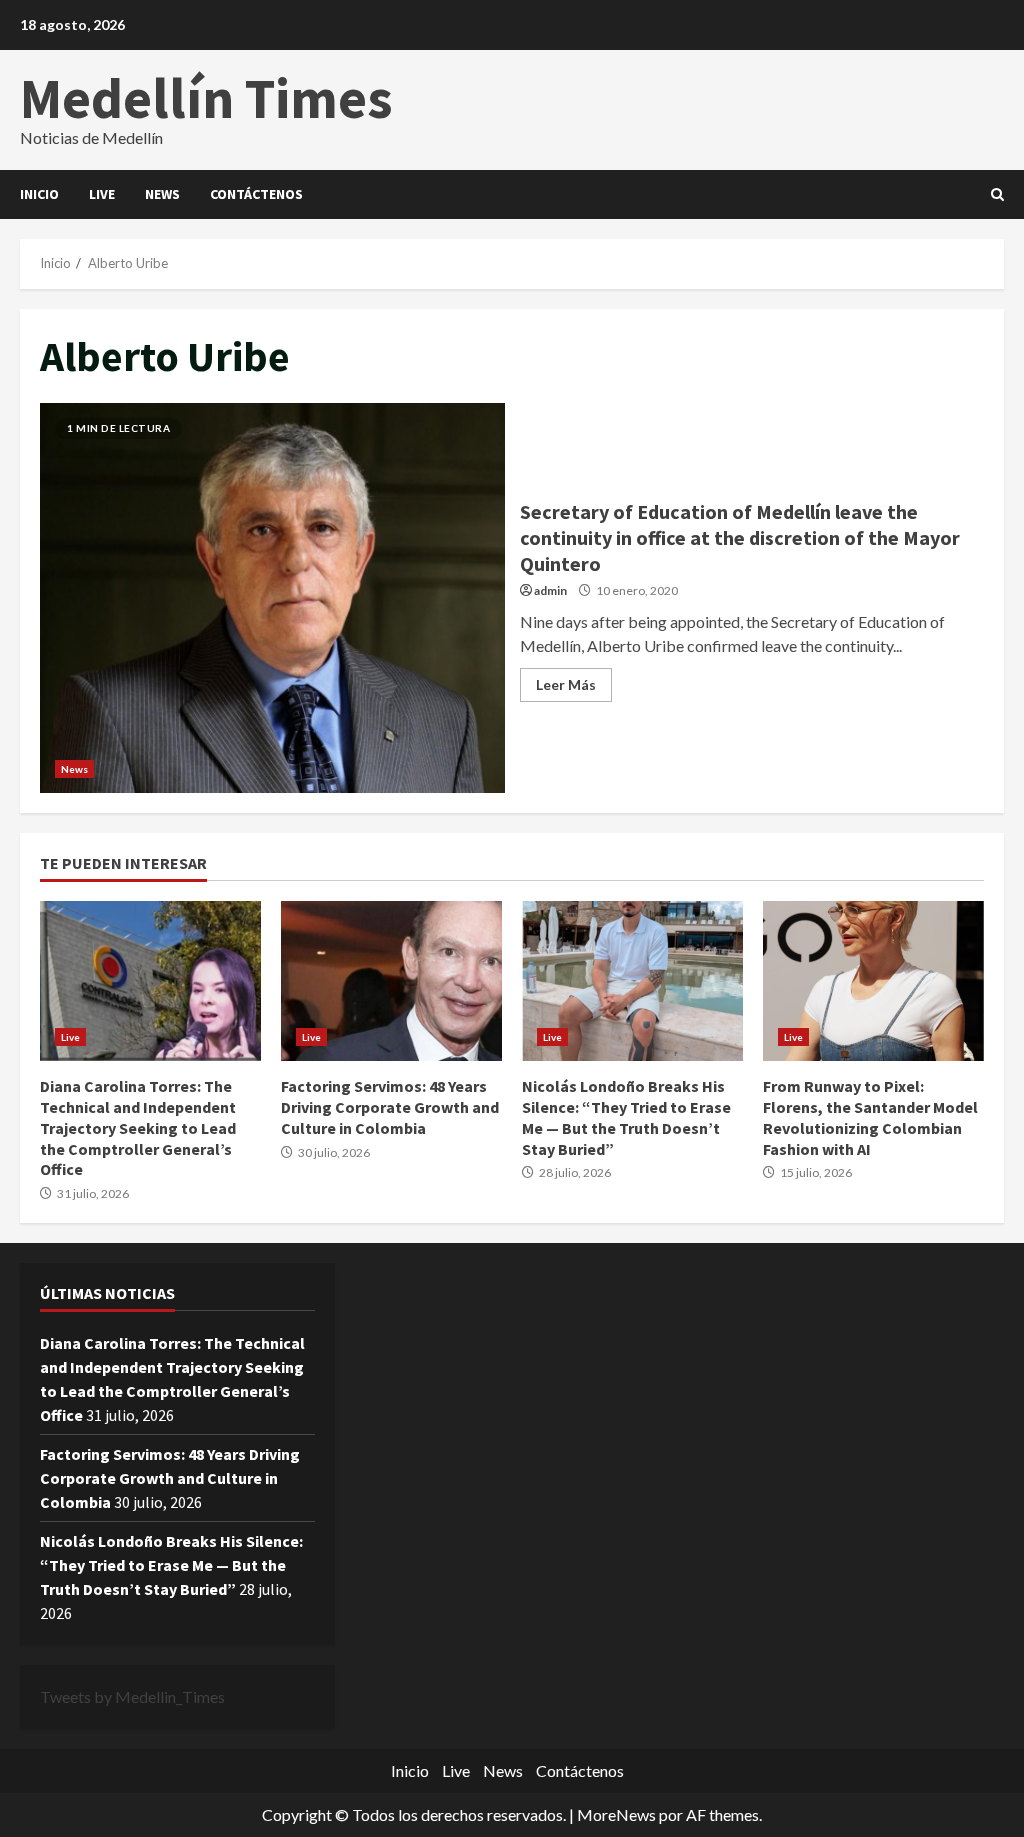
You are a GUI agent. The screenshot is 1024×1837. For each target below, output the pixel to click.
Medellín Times (206, 98)
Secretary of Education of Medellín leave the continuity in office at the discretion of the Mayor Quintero (272, 598)
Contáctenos (256, 194)
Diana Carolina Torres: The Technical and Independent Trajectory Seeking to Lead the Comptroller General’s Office (150, 981)
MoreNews (616, 1814)
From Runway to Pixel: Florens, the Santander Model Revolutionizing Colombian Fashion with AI (873, 981)
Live (102, 194)
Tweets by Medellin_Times (132, 1696)
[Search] (997, 195)
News (162, 194)
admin (550, 590)
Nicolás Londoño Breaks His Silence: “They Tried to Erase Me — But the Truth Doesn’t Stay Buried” (632, 981)
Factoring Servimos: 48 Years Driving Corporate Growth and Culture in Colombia (391, 981)
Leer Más (566, 684)
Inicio (39, 194)
